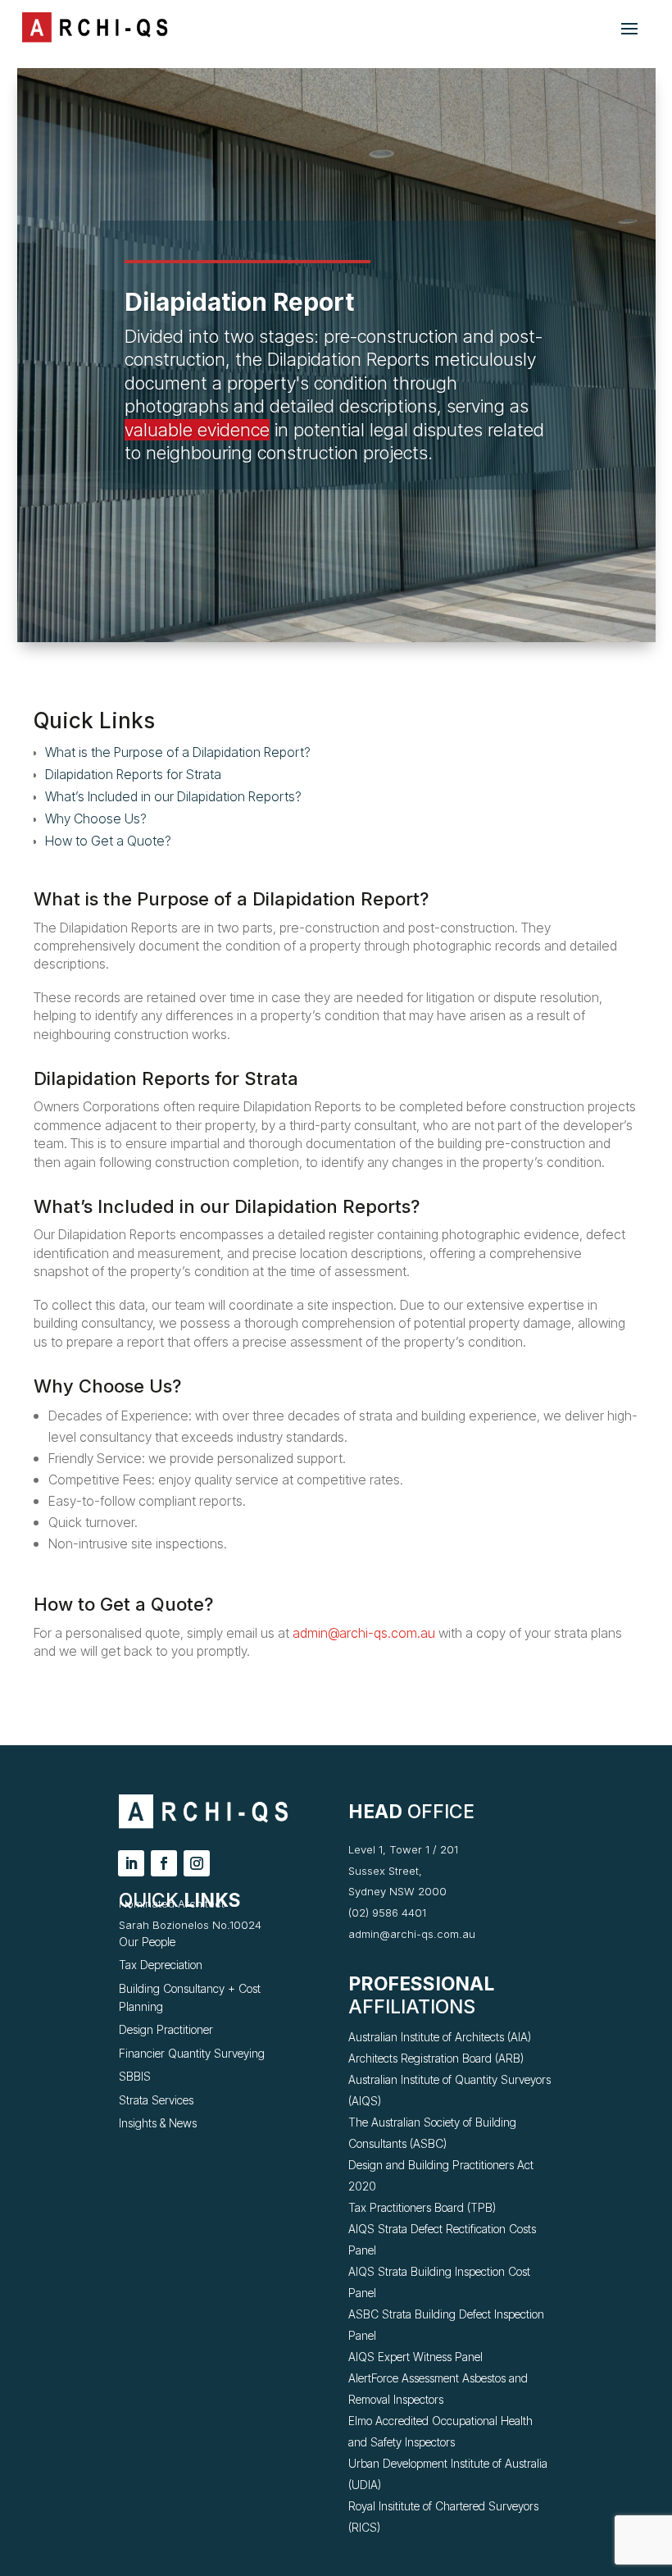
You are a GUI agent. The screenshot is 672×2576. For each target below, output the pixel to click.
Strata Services (156, 2100)
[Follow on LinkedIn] (131, 1863)
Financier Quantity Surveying (192, 2053)
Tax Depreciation (161, 1965)
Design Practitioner (166, 2029)
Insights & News (158, 2123)
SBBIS (135, 2076)
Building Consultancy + (179, 1988)
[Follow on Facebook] (164, 1863)
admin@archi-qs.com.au (364, 1633)
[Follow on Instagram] (197, 1863)
